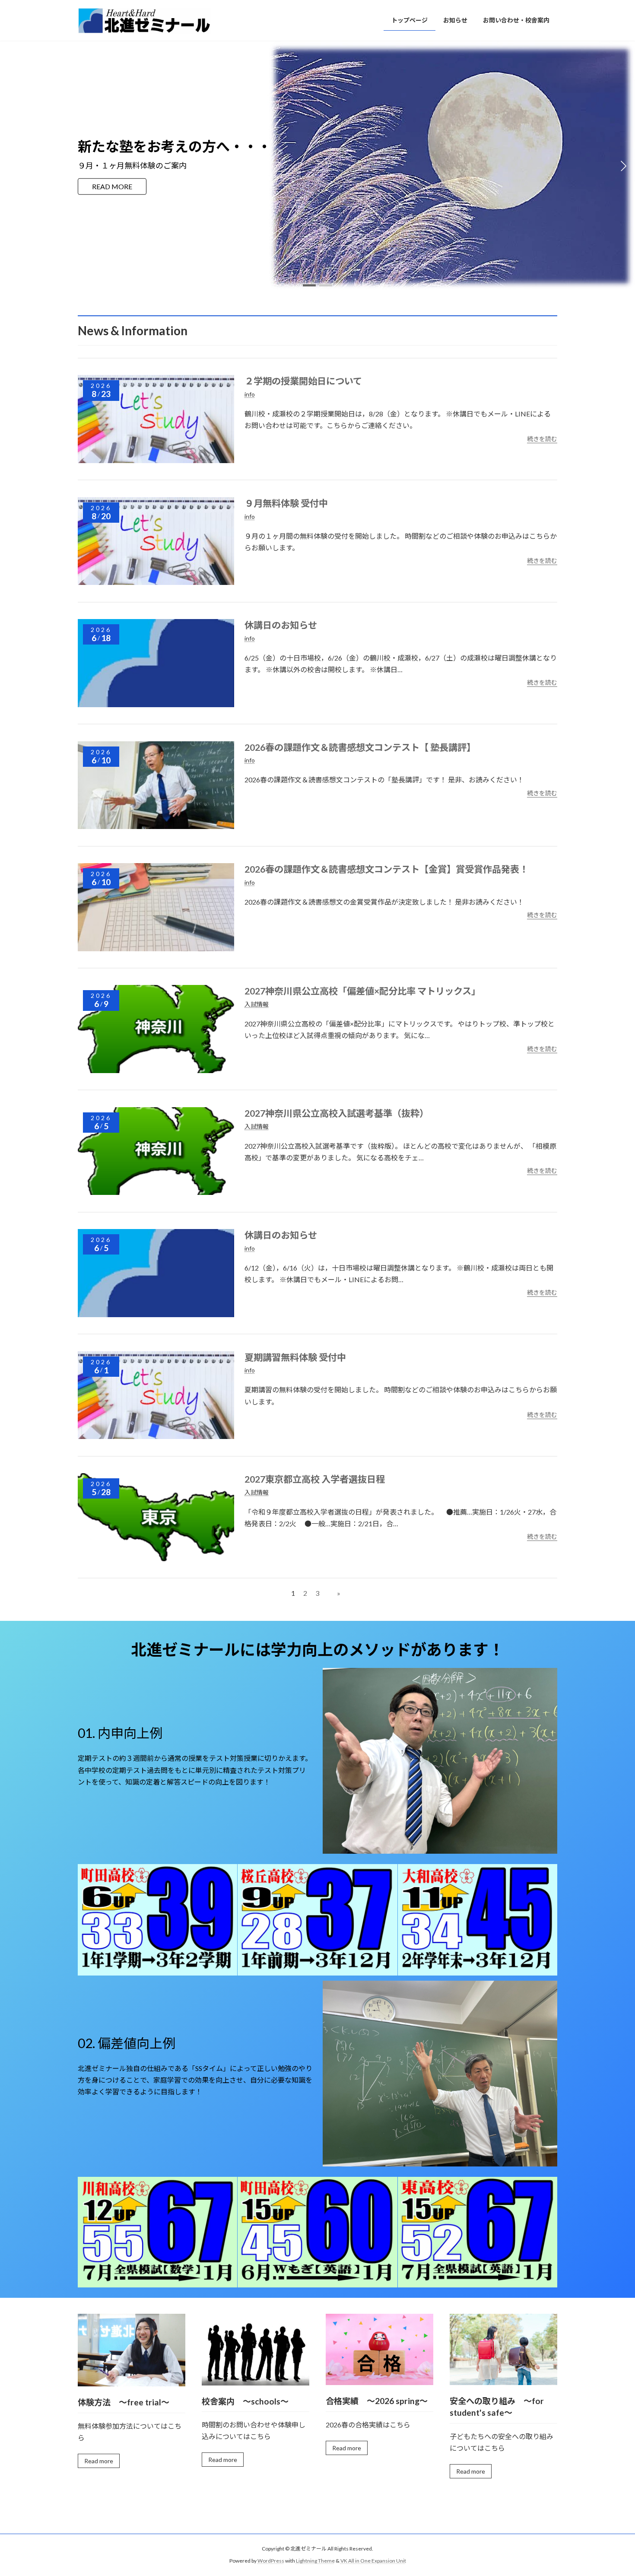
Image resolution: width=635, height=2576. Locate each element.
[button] (309, 285)
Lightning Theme (315, 2561)
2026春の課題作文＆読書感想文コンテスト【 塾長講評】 (360, 747)
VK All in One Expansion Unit (373, 2561)
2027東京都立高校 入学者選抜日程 (315, 1479)
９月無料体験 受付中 (286, 503)
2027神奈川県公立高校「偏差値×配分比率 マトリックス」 (362, 991)
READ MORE (112, 186)
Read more (99, 2461)
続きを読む (542, 439)
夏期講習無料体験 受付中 (295, 1357)
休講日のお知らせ (281, 625)
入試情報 (257, 1004)
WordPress (271, 2561)
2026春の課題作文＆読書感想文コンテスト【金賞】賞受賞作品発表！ (386, 869)
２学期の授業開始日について (303, 381)
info (250, 394)
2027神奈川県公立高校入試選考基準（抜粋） (337, 1113)
